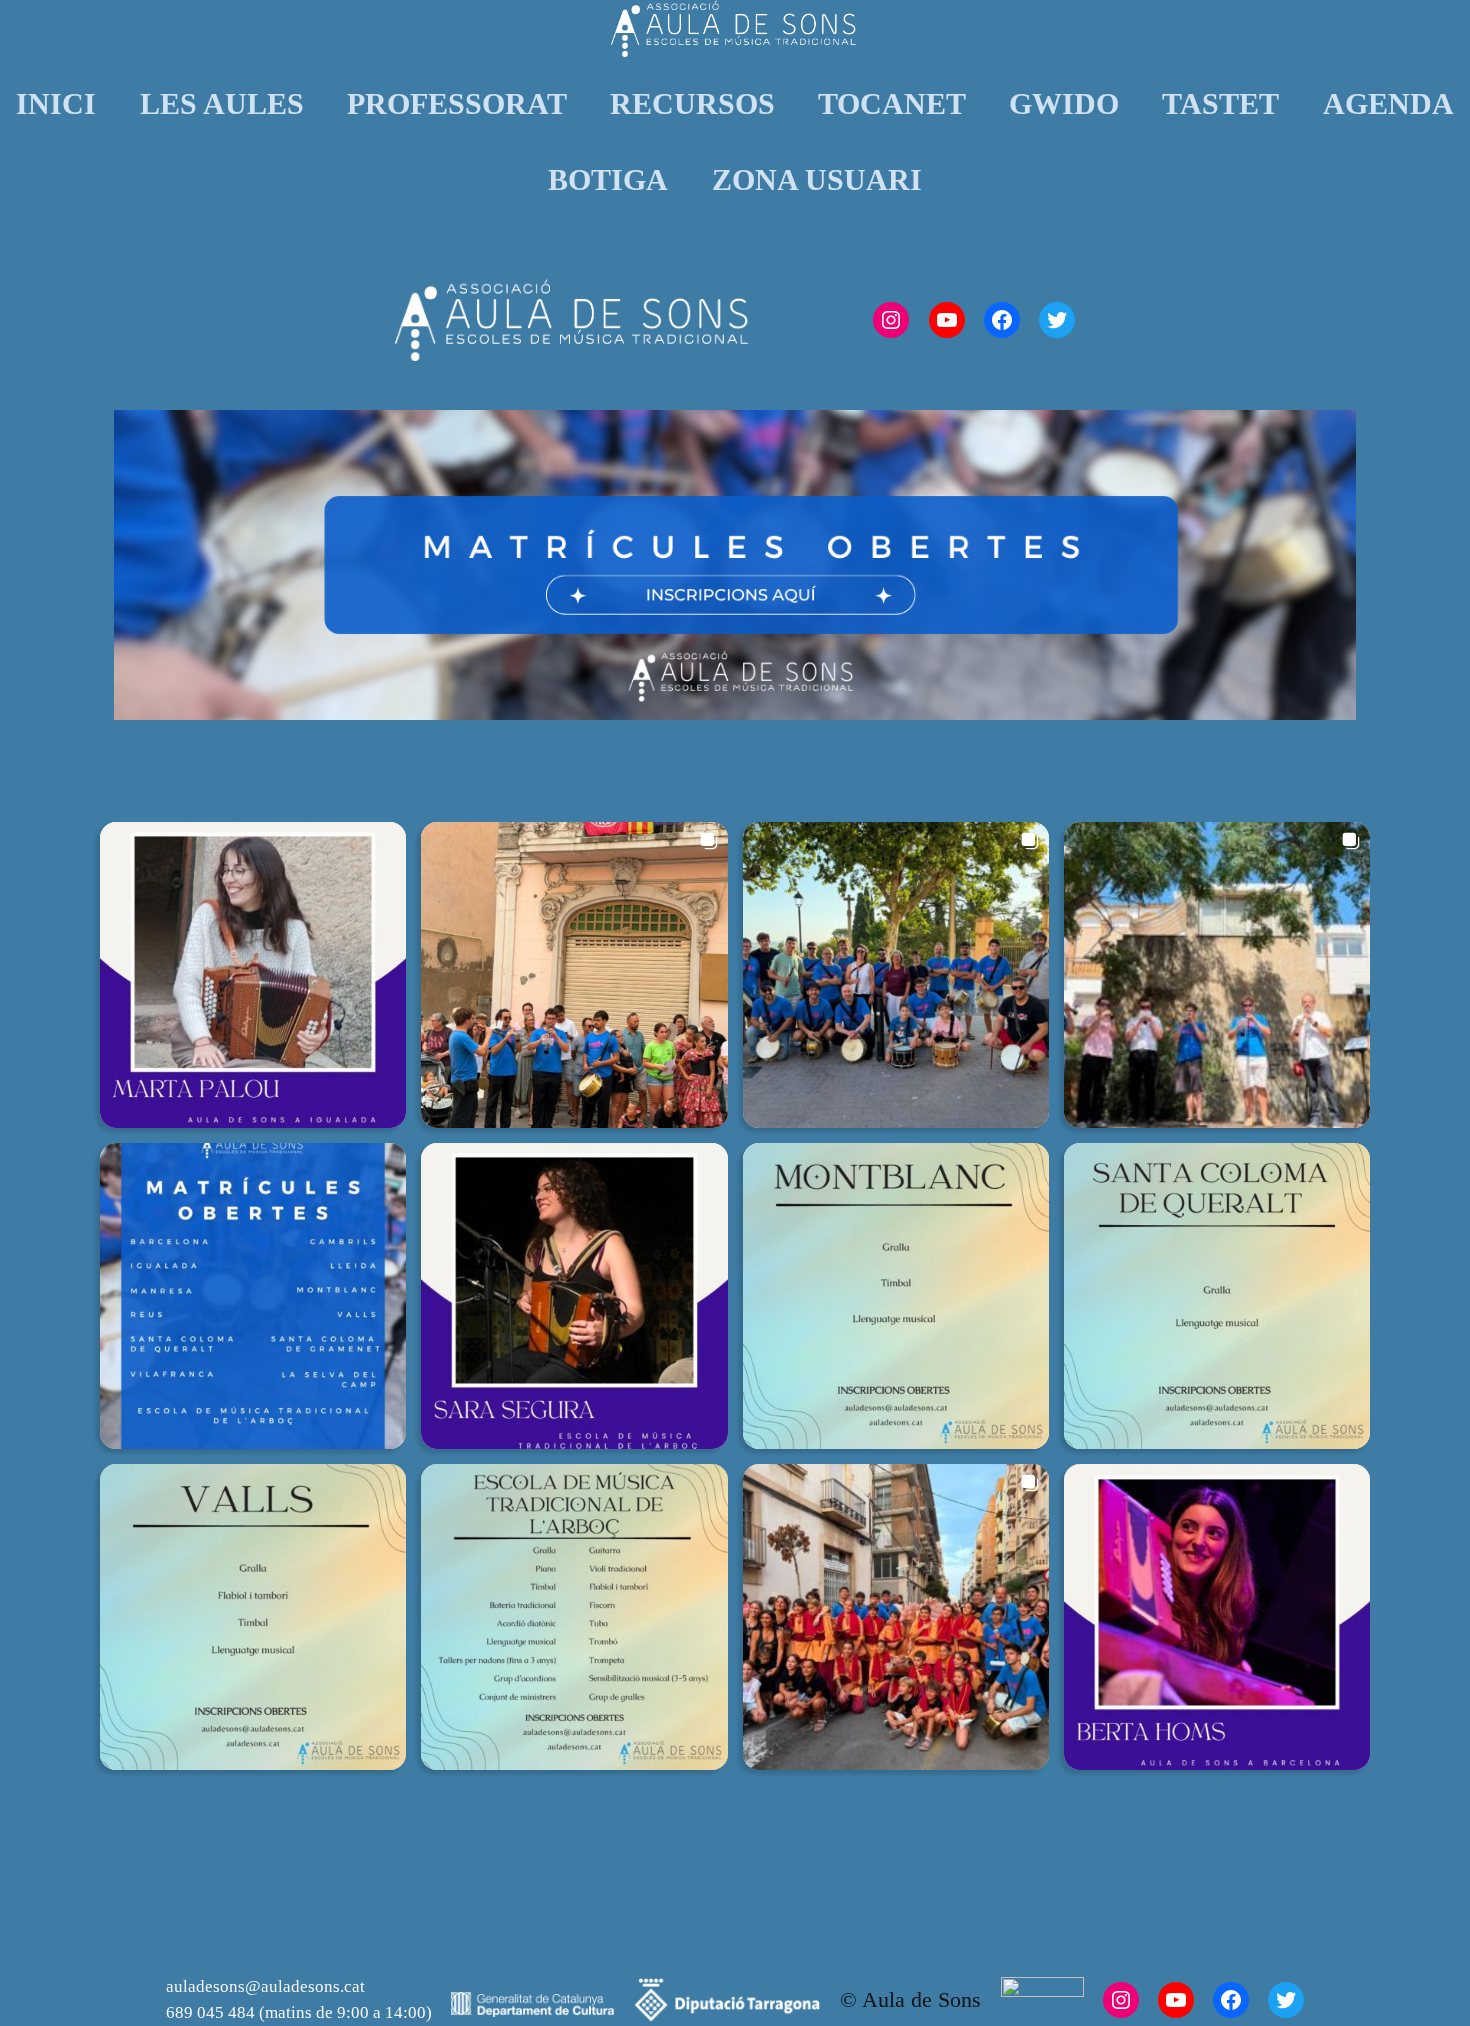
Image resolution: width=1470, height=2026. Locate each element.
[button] (253, 975)
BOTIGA (608, 180)
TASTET (1220, 104)
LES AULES (222, 104)
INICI (56, 104)
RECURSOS (692, 104)
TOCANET (892, 104)
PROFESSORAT (457, 104)
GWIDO (1064, 104)
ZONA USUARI (817, 180)
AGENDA (1388, 104)
